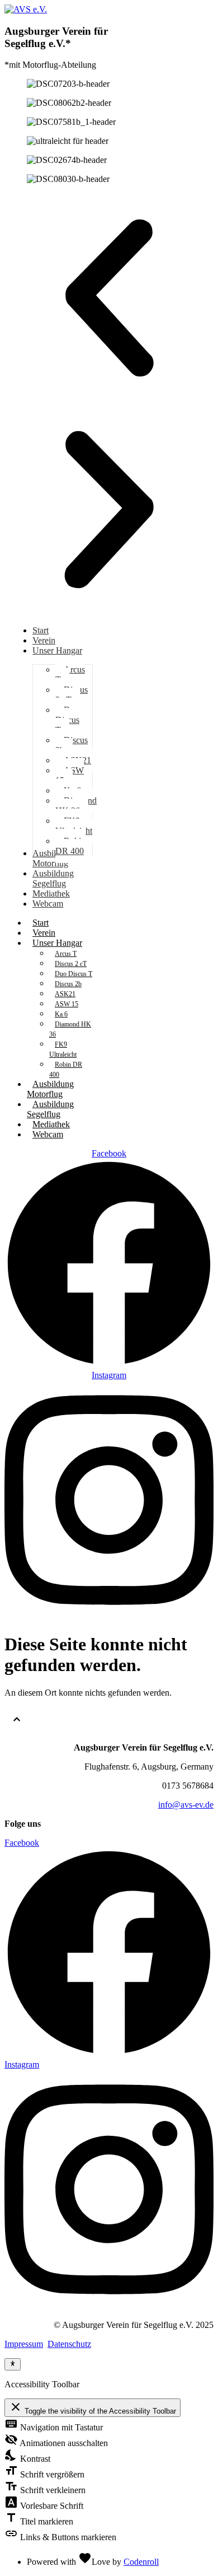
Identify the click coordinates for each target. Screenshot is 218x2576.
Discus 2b (68, 984)
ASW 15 (67, 1004)
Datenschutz (69, 2344)
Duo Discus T (74, 974)
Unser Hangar (57, 943)
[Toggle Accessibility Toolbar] (13, 2364)
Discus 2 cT (71, 964)
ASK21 (65, 994)
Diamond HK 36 (70, 1029)
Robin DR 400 (66, 1070)
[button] (109, 299)
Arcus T (66, 954)
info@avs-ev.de (186, 1805)
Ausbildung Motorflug (50, 1089)
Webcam (48, 1134)
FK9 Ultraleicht (63, 1049)
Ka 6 (61, 1014)
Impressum (24, 2344)
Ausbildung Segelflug (50, 1109)
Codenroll (141, 2562)
